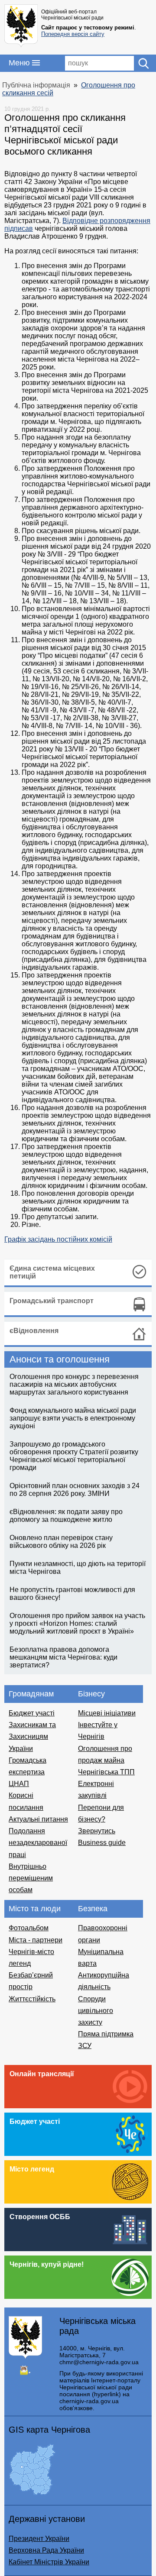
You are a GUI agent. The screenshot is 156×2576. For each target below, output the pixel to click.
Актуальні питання (38, 1819)
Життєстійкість (32, 1999)
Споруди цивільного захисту (96, 2011)
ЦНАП (19, 1784)
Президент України (39, 2539)
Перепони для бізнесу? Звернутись (101, 1819)
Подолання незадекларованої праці (38, 1843)
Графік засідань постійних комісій (58, 1239)
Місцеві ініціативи (107, 1713)
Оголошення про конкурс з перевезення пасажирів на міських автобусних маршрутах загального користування (74, 1384)
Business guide (102, 1843)
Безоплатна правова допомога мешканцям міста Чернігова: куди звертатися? (63, 1657)
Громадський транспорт (52, 1301)
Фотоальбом (29, 1928)
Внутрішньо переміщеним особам (31, 1878)
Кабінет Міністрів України (49, 2562)
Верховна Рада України (46, 2550)
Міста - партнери (36, 1940)
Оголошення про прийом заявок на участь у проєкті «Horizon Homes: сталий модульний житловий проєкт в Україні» (77, 1623)
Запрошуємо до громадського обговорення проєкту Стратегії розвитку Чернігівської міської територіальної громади (74, 1456)
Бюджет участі (32, 1713)
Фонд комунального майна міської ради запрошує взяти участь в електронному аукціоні (73, 1418)
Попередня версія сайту (73, 34)
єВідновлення (34, 1331)
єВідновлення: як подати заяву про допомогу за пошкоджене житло (66, 1516)
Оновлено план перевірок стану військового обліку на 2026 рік (61, 1542)
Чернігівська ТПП (106, 1772)
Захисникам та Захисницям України (32, 1736)
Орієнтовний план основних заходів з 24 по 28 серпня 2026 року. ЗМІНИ (75, 1490)
